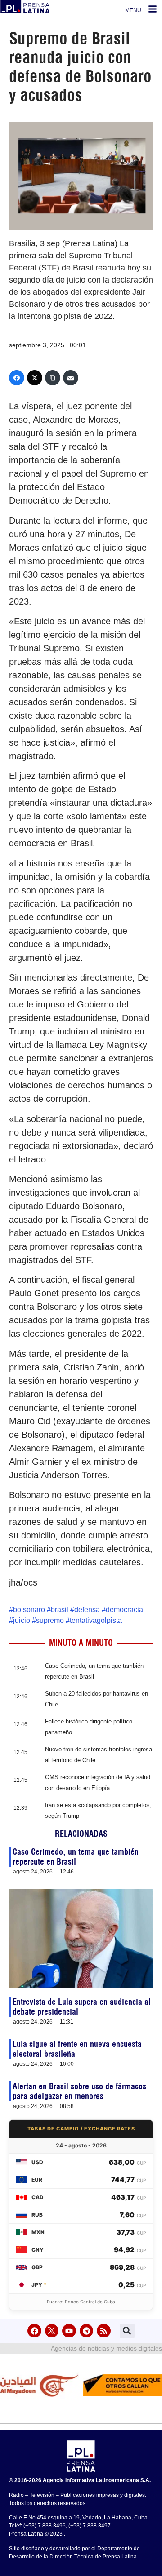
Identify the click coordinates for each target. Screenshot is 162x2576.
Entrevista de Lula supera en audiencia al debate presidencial (82, 2007)
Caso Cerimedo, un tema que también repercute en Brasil (76, 1857)
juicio (22, 1620)
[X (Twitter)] (35, 378)
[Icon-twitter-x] (52, 2331)
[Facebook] (17, 378)
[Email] (71, 378)
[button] (127, 2331)
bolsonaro (29, 1610)
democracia (124, 1610)
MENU (133, 10)
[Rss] (104, 2331)
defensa (87, 1610)
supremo (50, 1620)
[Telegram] (87, 2331)
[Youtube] (69, 2331)
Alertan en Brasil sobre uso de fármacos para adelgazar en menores (79, 2091)
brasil (60, 1610)
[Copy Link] (53, 378)
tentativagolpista (96, 1620)
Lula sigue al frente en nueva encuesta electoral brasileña (77, 2049)
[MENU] (153, 9)
